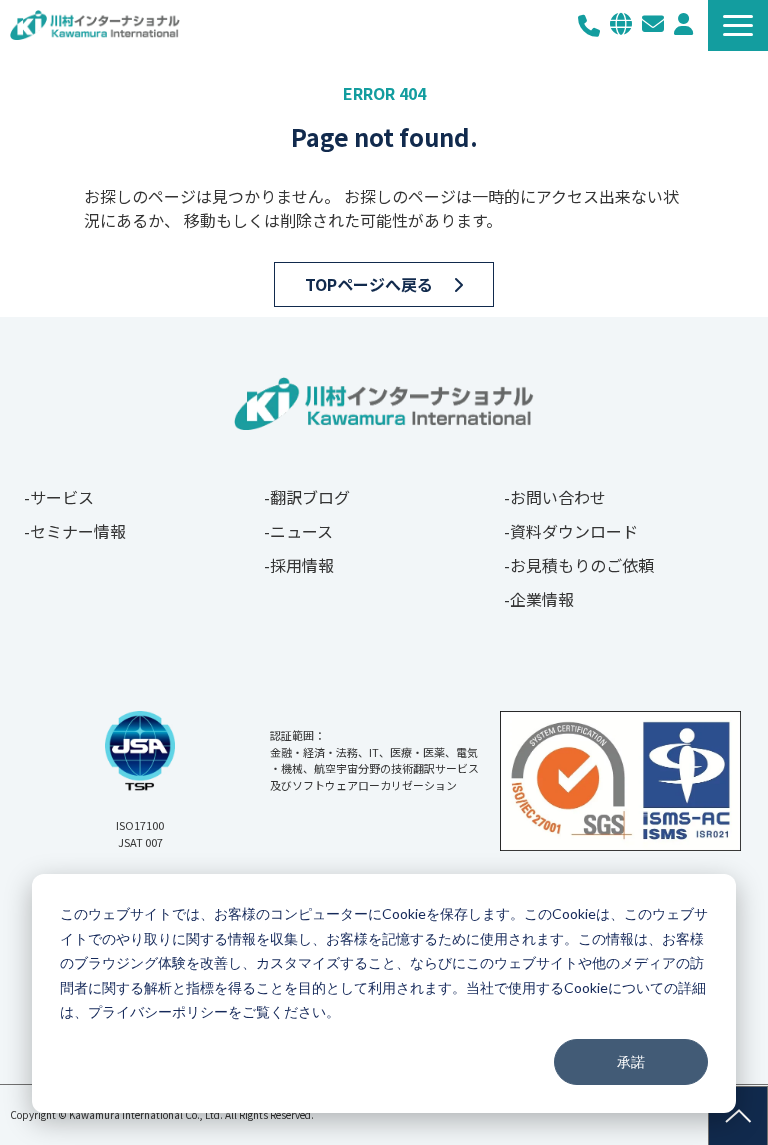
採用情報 (302, 565)
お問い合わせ (653, 24)
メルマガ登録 (683, 24)
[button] (738, 25)
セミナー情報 (78, 531)
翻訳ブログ (310, 497)
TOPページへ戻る (369, 284)
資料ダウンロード (574, 531)
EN (621, 24)
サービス (62, 497)
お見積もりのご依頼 (582, 565)
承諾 (631, 1061)
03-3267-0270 (589, 25)
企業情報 (542, 599)
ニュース (301, 531)
